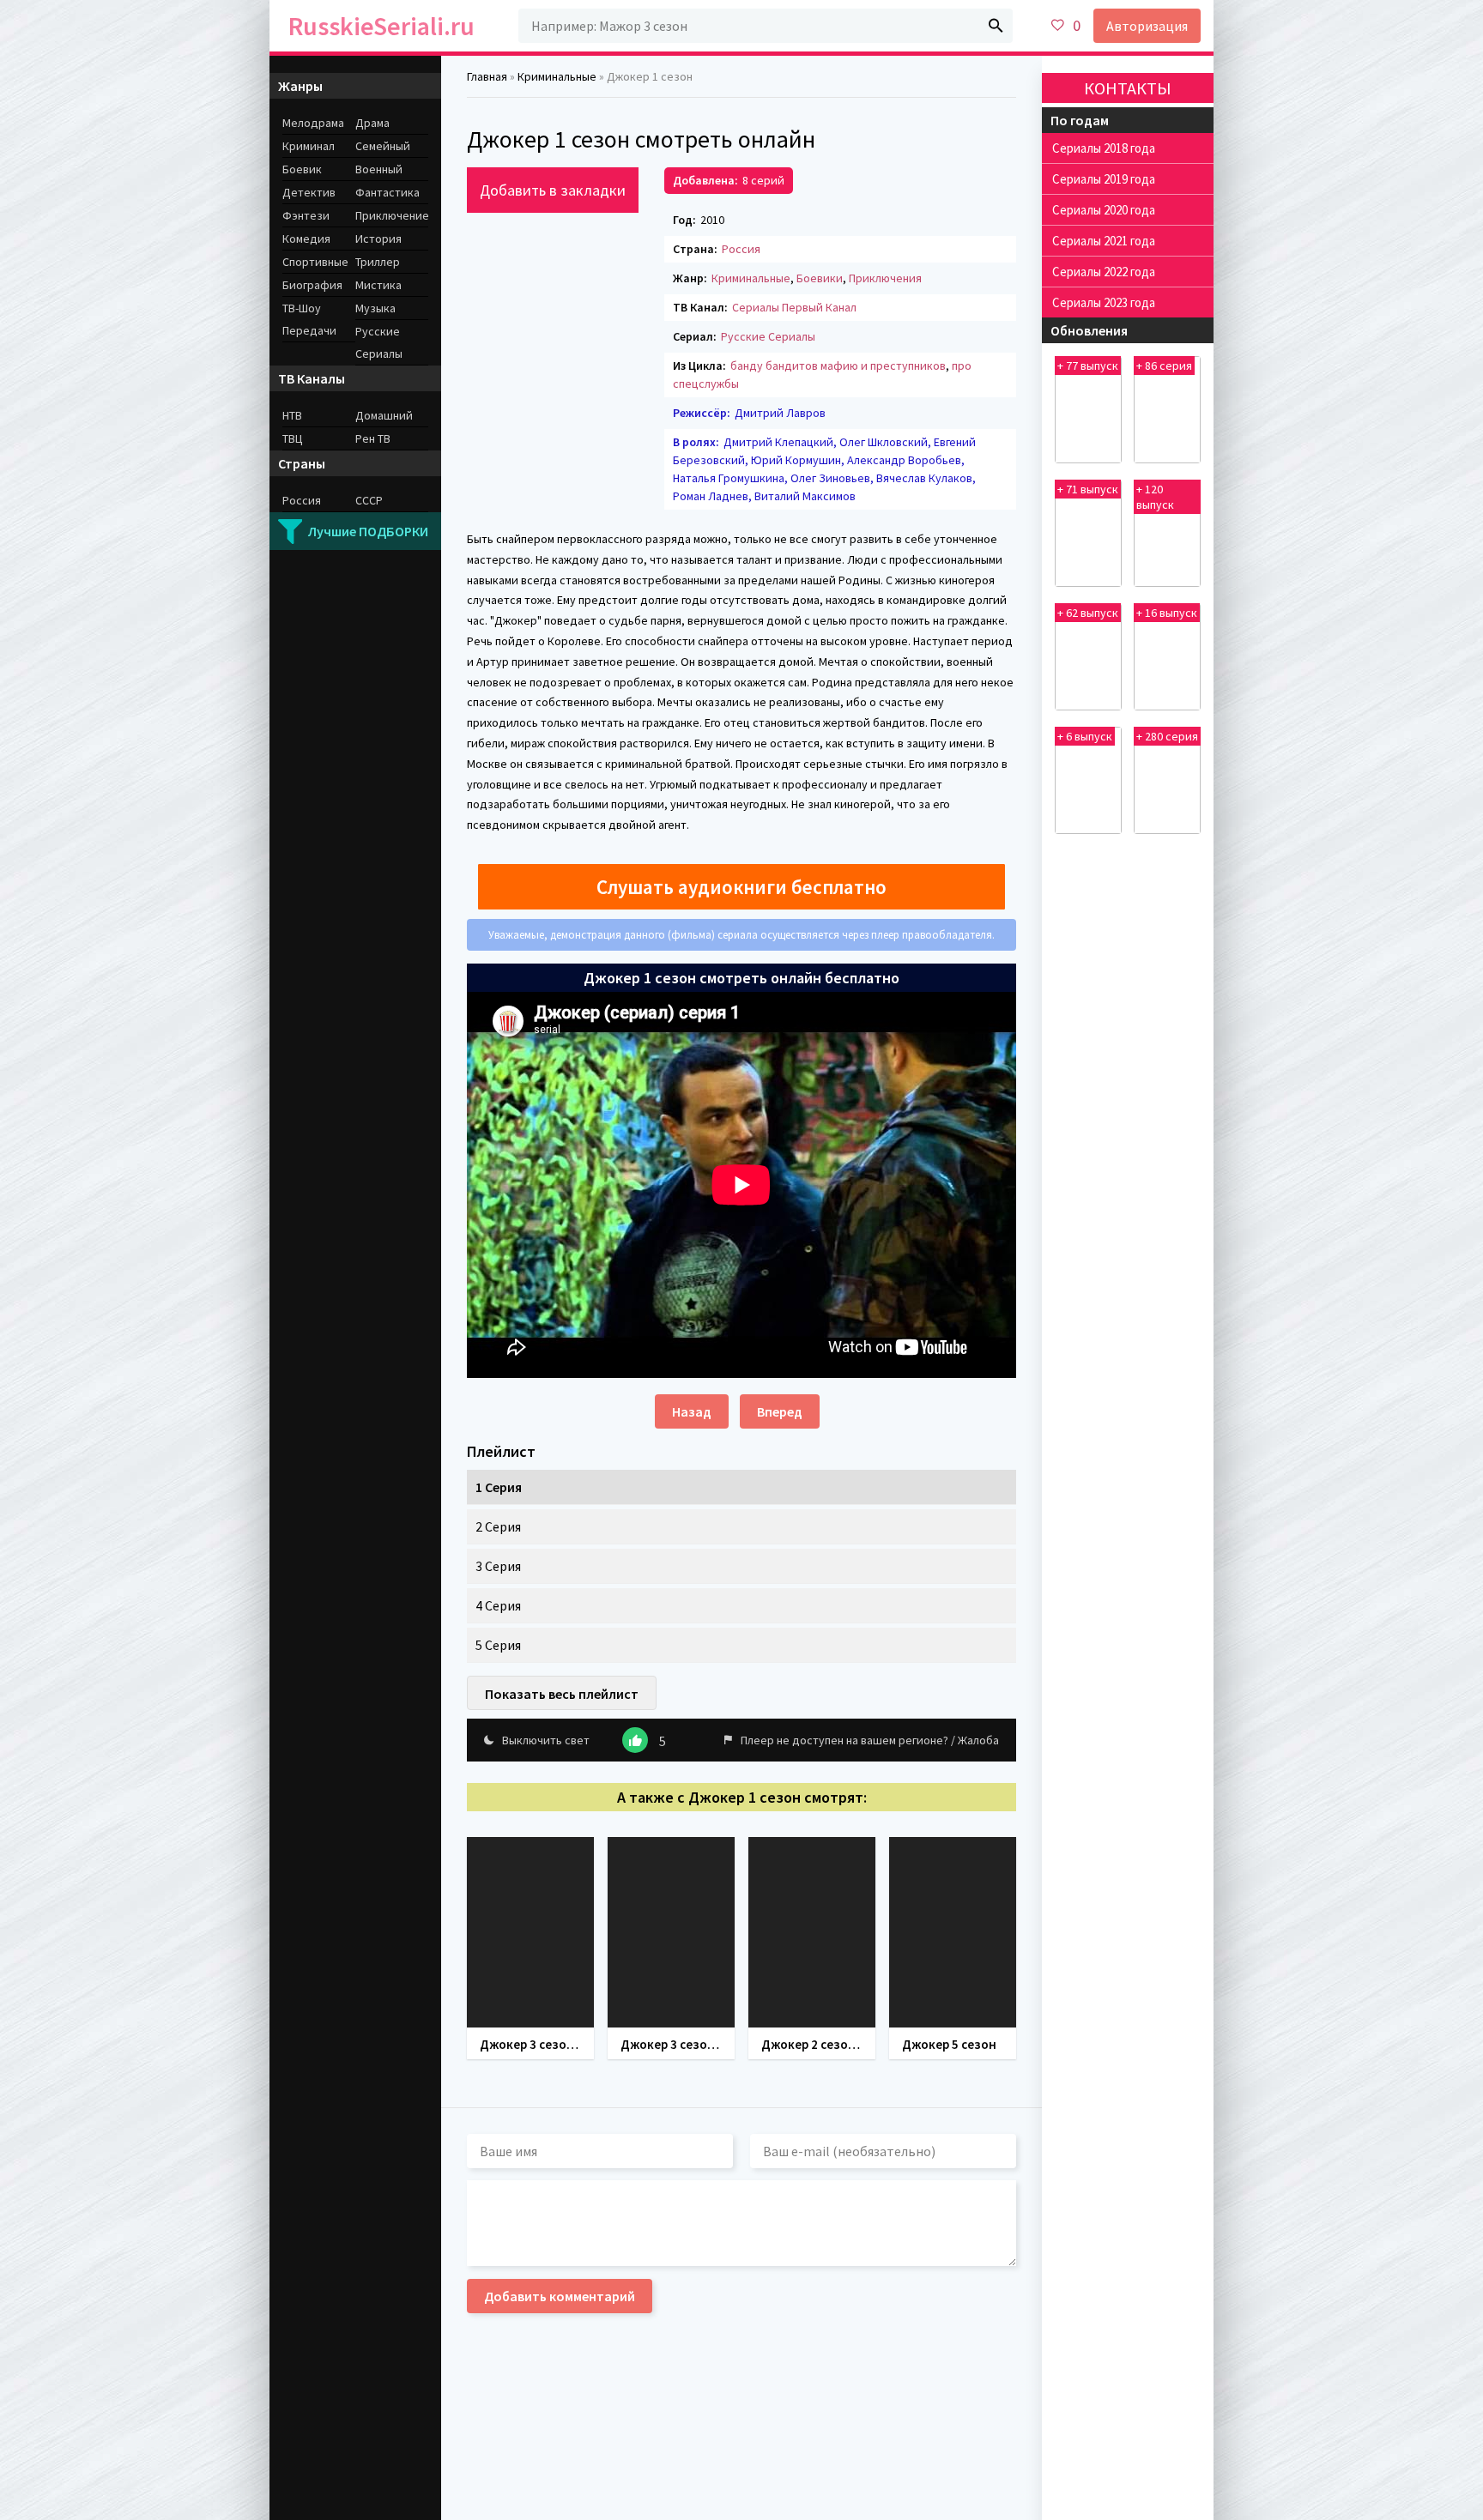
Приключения (885, 278)
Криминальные (751, 278)
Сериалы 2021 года (1104, 241)
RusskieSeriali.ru (381, 26)
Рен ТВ (373, 438)
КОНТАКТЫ (1128, 88)
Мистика (378, 285)
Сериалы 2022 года (1104, 272)
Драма (372, 123)
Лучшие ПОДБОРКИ (368, 531)
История (378, 239)
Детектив (309, 192)
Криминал (309, 146)
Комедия (306, 239)
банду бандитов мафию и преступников (838, 366)
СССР (369, 500)
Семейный (383, 146)
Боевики (820, 278)
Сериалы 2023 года (1104, 302)
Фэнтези (306, 215)
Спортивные (315, 262)
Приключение (392, 215)
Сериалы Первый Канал (794, 307)
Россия (741, 249)
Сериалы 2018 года (1104, 148)
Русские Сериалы (768, 336)
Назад (692, 1411)
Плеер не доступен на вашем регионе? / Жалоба (870, 1740)
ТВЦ (293, 438)
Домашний (384, 415)
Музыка (375, 308)
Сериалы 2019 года (1104, 179)
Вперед (780, 1411)
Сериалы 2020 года (1104, 210)
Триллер (378, 262)
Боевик (302, 169)
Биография (312, 285)
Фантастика (387, 192)
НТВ (292, 415)
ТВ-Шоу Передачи (309, 319)
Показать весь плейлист (562, 1694)
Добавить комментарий (560, 2296)
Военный (379, 169)
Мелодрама (313, 123)
